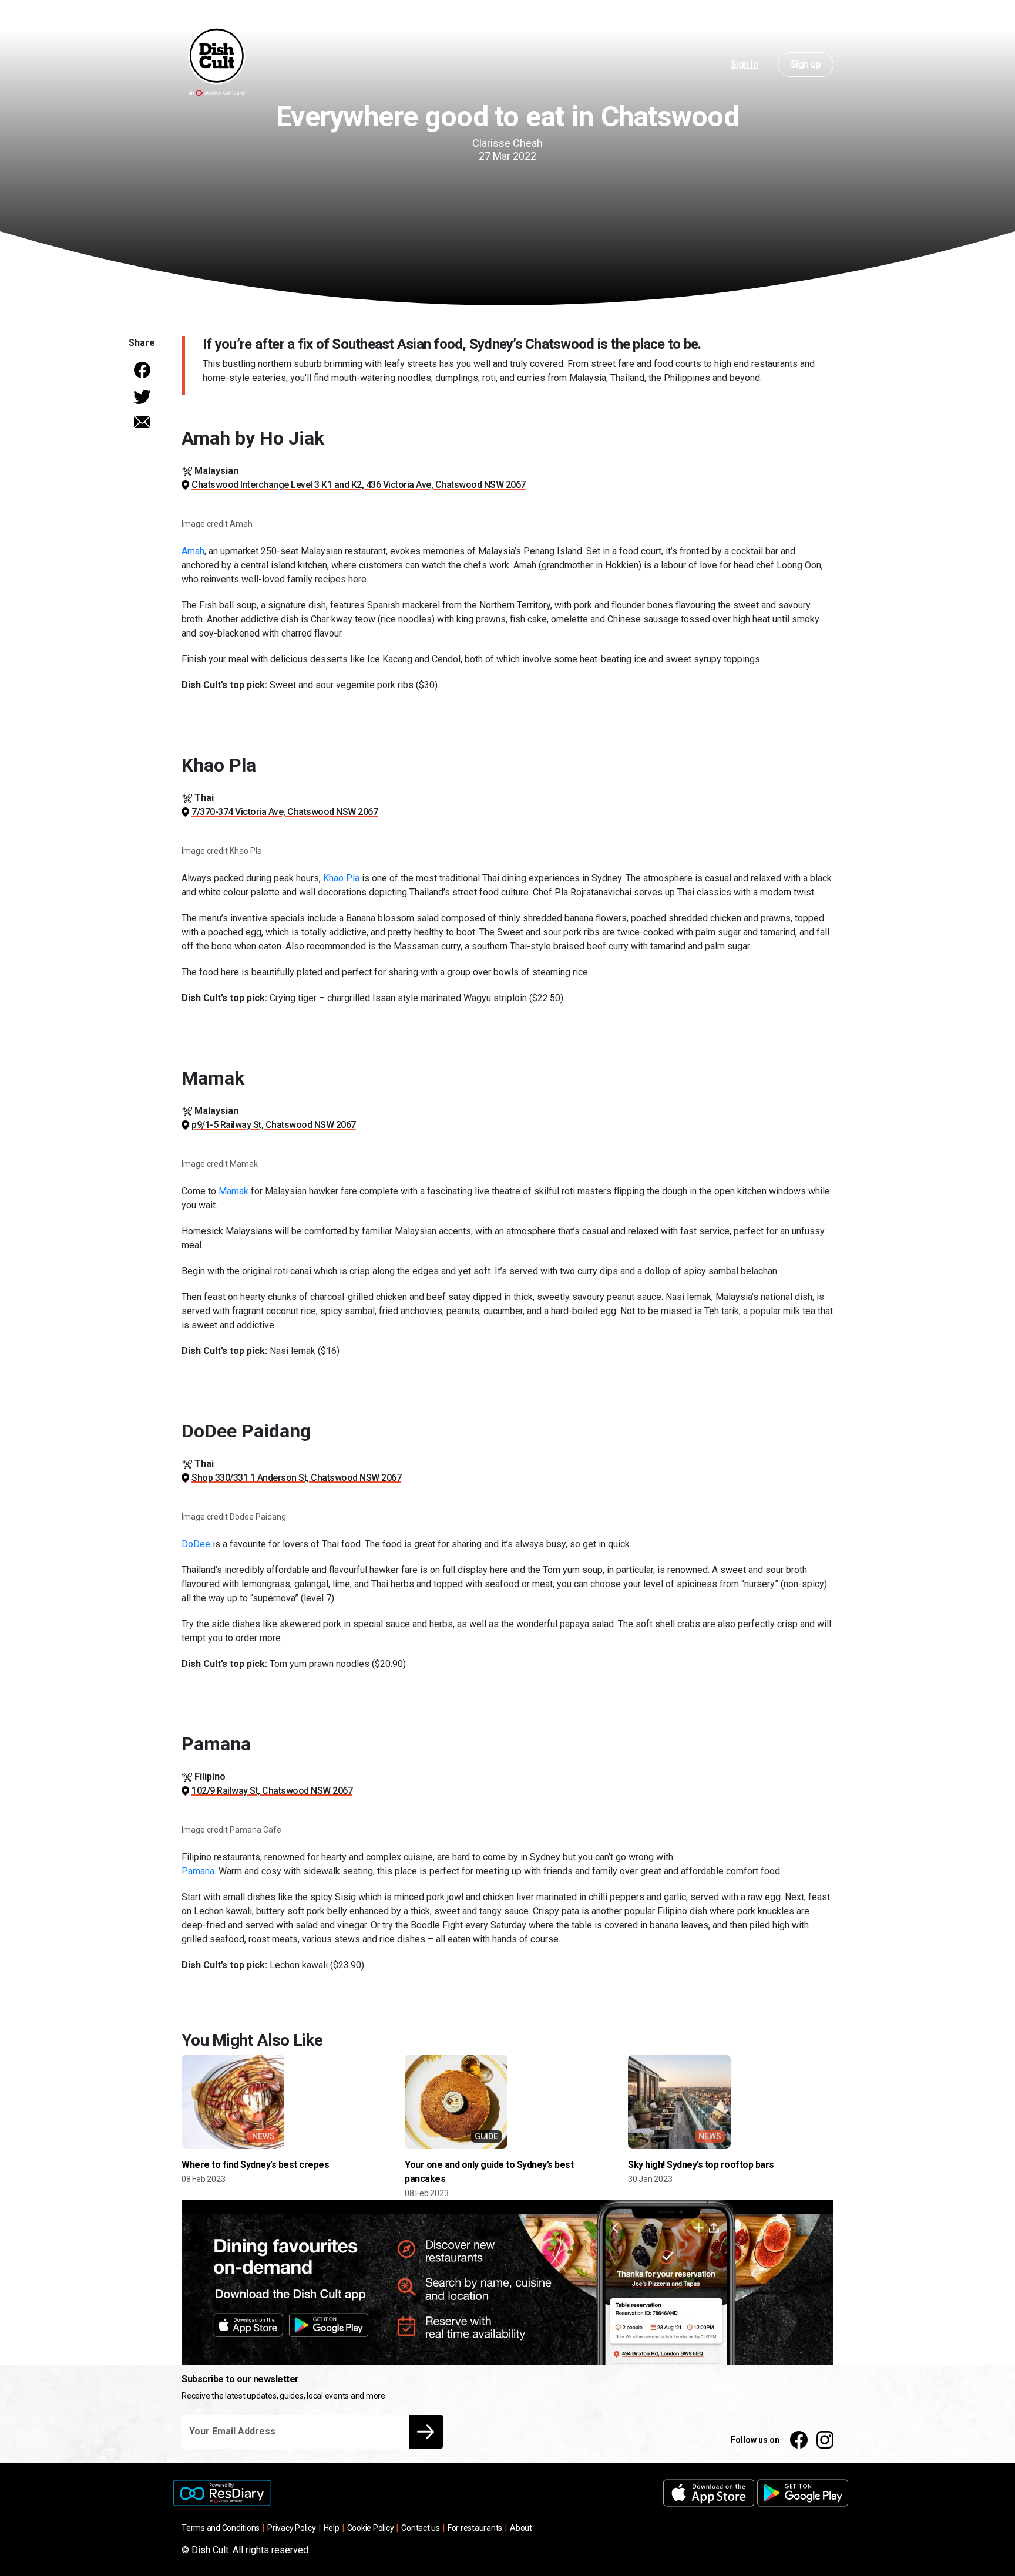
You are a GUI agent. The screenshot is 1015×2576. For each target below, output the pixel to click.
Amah (193, 551)
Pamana (198, 1871)
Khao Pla (341, 878)
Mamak (233, 1191)
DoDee (196, 1544)
